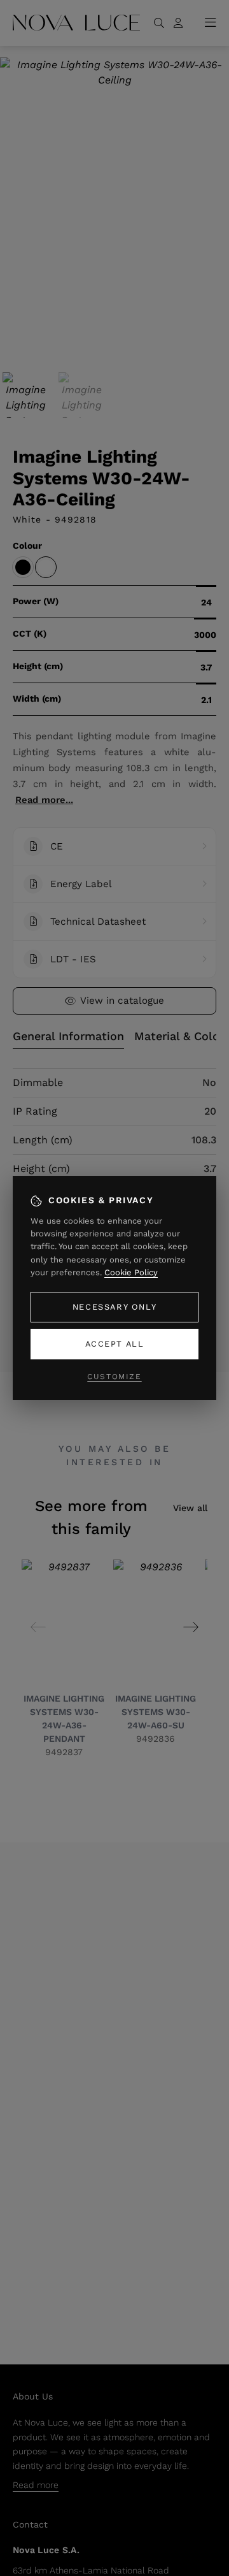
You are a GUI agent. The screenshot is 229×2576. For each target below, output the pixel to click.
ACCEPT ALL (115, 1344)
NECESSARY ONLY (114, 1307)
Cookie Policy (131, 1272)
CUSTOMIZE (114, 1377)
